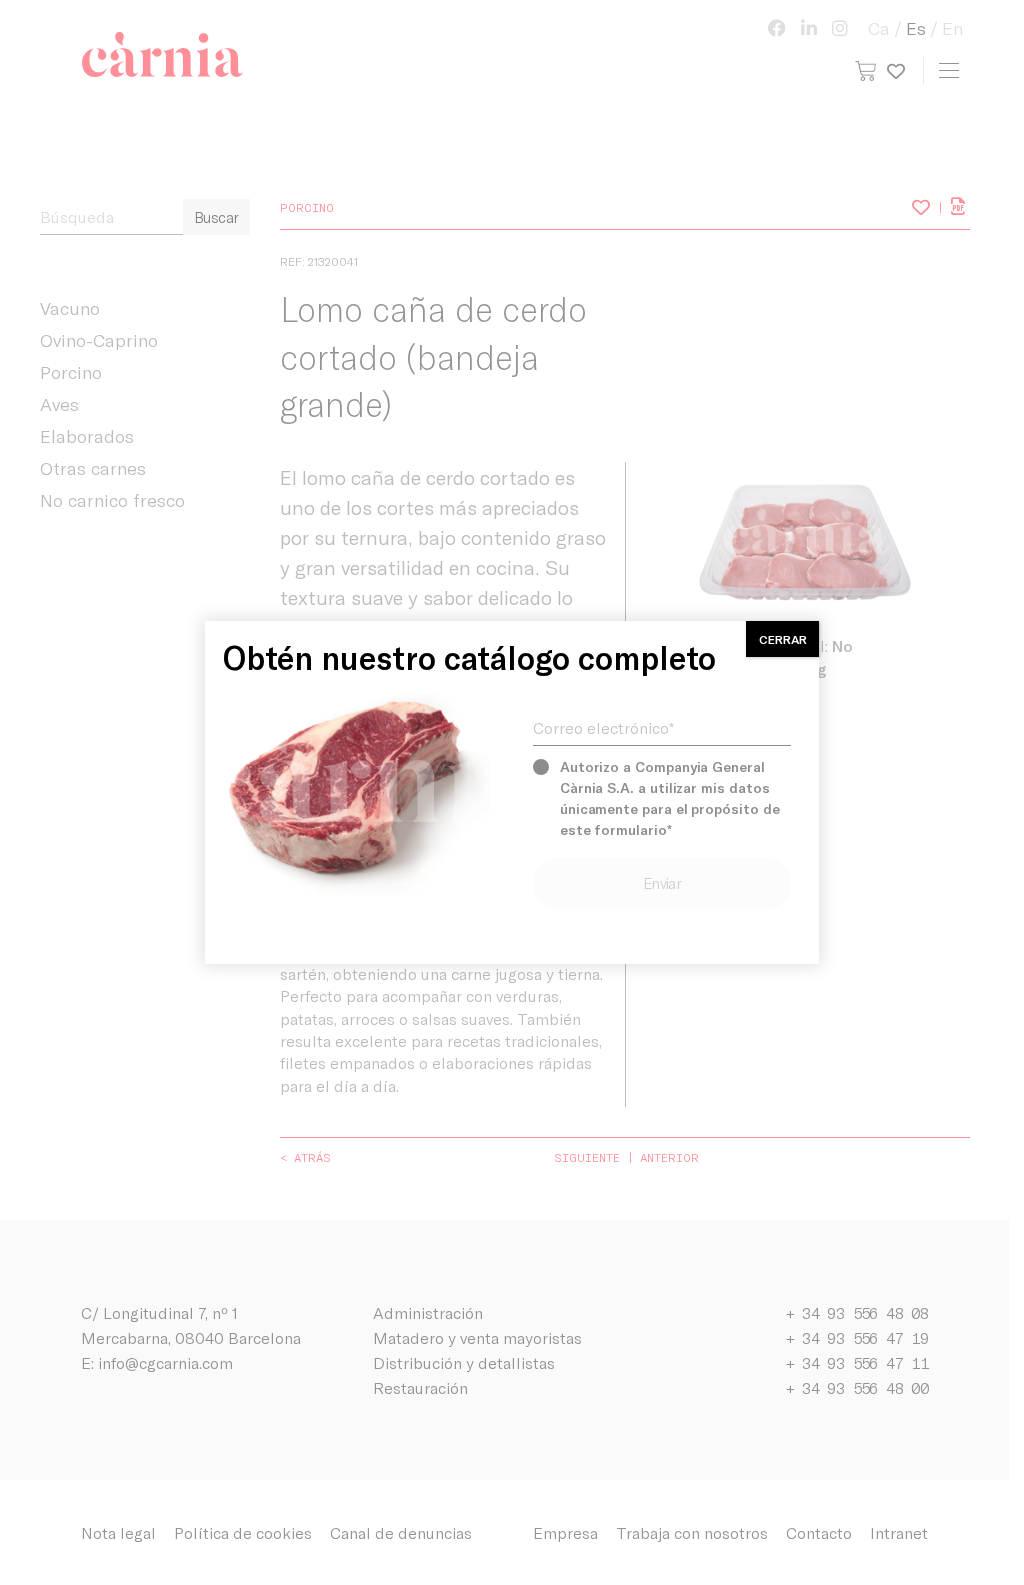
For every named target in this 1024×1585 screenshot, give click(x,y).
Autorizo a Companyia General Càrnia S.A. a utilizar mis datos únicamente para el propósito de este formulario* (670, 798)
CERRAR (783, 639)
